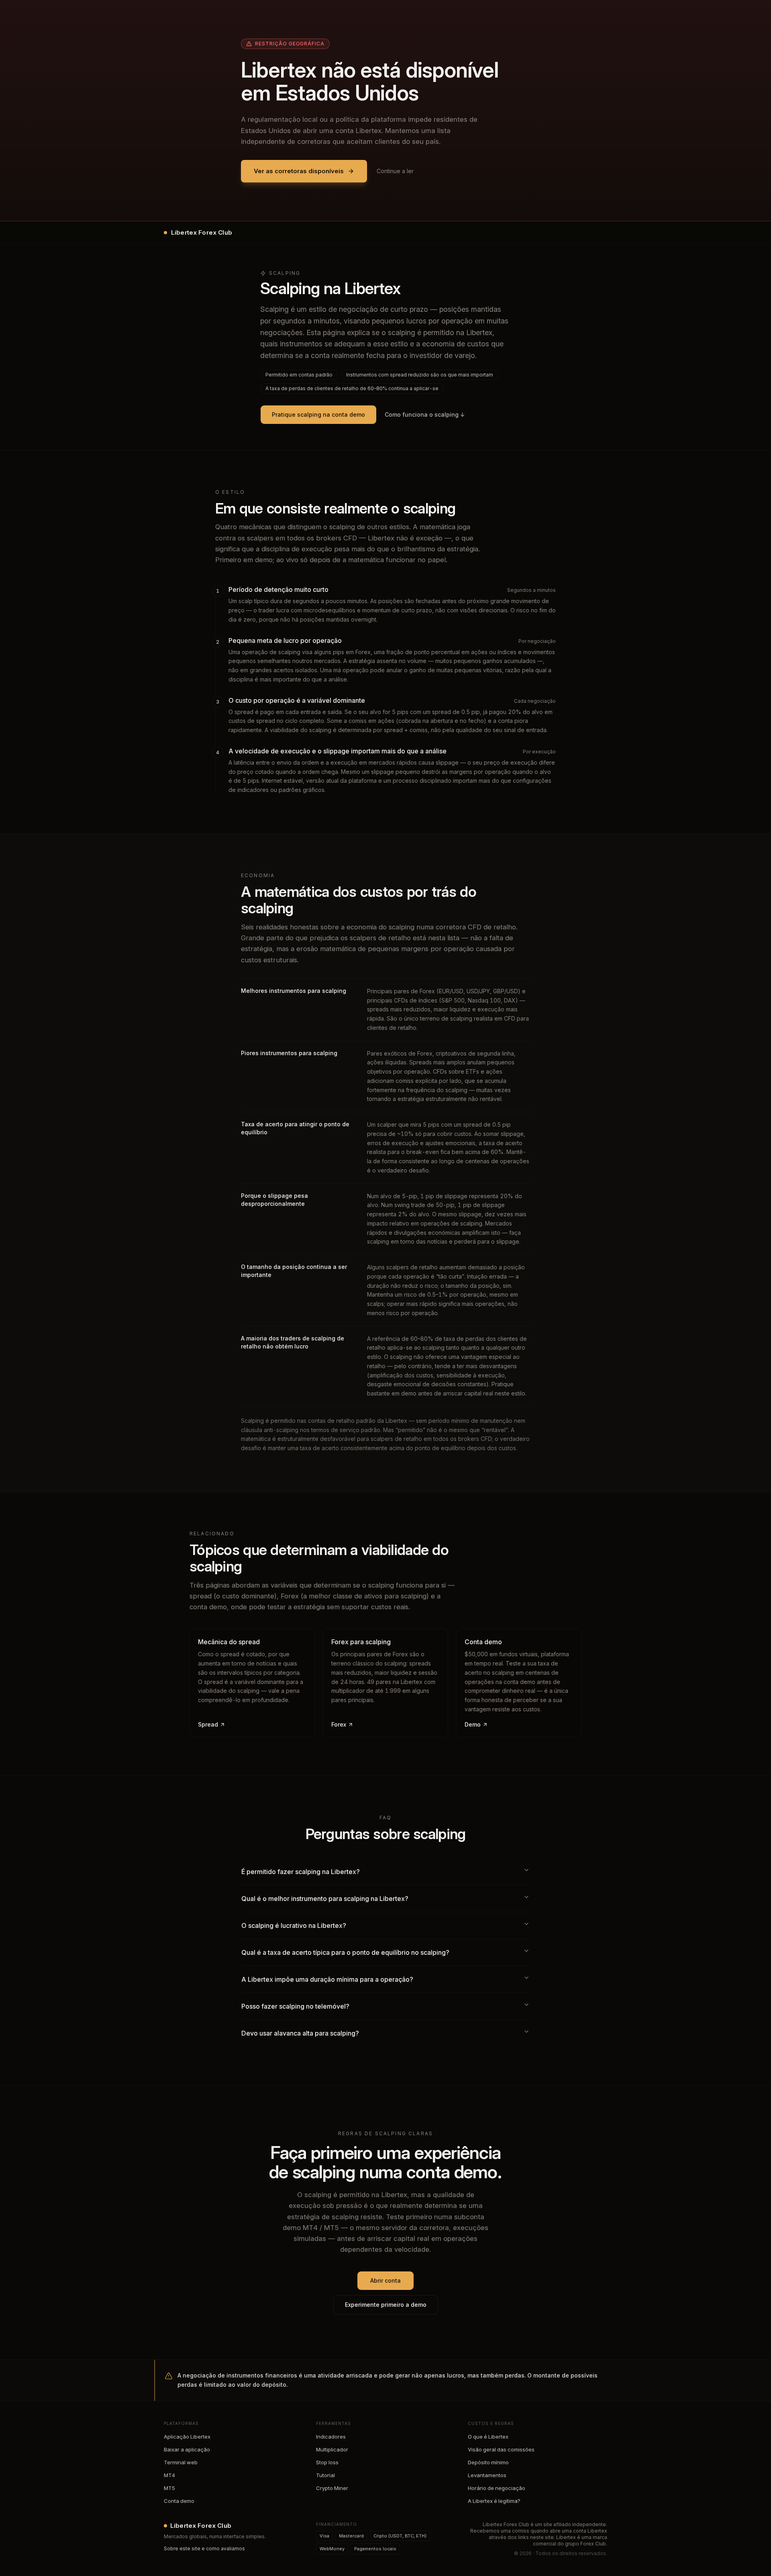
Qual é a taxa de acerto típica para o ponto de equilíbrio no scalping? (345, 1952)
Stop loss (327, 2462)
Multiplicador (332, 2449)
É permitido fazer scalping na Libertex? (301, 1872)
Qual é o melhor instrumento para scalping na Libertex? (325, 1899)
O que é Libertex (488, 2437)
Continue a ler (395, 171)
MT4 (169, 2475)
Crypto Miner (332, 2488)
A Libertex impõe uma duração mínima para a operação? (327, 1979)
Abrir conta (385, 2280)
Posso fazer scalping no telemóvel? (295, 2006)
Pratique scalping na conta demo (318, 414)
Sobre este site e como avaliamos (204, 2548)
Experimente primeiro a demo (386, 2305)
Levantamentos (487, 2475)
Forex (339, 1724)
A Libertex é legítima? (494, 2501)
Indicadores (331, 2437)
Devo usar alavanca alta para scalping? (300, 2033)
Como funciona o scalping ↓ (425, 414)
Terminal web (181, 2462)
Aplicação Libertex (187, 2437)
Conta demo (179, 2501)
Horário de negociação (497, 2488)
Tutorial (325, 2475)
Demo (473, 1724)
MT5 (169, 2488)
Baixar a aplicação (187, 2449)
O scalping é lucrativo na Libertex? (294, 1925)
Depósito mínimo (488, 2462)
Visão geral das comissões (501, 2449)
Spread (208, 1724)
